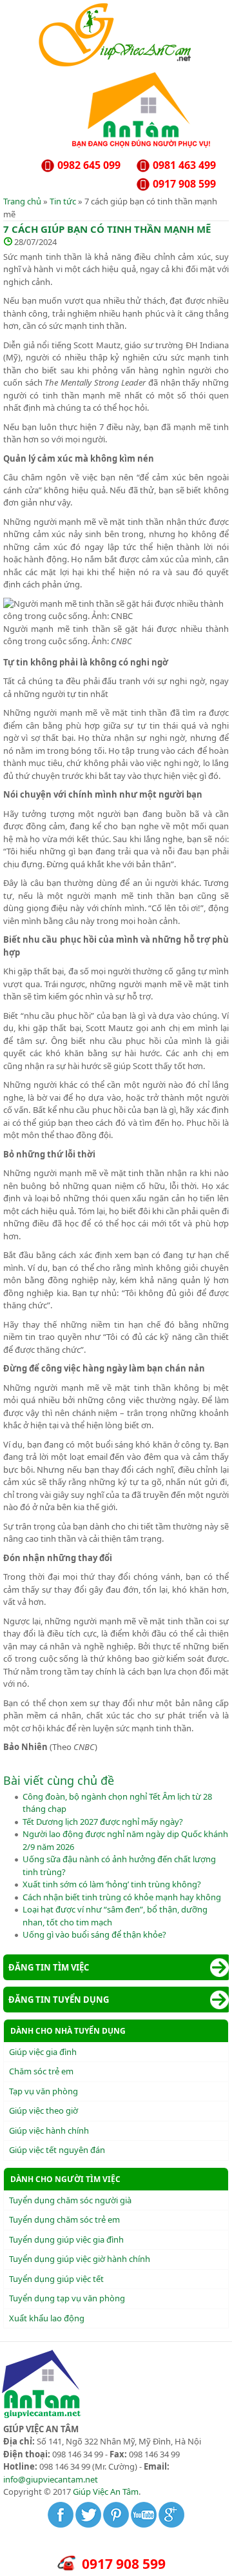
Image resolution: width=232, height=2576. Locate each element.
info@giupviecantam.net (51, 2479)
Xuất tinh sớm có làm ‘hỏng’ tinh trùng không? (112, 1884)
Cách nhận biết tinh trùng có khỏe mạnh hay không (122, 1897)
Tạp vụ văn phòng (43, 2091)
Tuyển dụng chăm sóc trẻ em (64, 2219)
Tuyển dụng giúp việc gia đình (66, 2239)
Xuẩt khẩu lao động (47, 2318)
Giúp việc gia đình (43, 2052)
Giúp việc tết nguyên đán (57, 2150)
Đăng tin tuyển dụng (59, 2000)
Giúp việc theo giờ (43, 2110)
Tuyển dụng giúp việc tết (56, 2279)
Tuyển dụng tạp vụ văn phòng (67, 2298)
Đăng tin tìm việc (49, 1967)
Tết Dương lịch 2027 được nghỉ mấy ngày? (103, 1822)
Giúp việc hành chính (49, 2130)
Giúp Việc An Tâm (106, 2492)
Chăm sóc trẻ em (41, 2071)
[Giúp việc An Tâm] (116, 64)
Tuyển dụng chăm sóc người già (70, 2200)
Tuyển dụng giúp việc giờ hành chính (80, 2259)
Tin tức (63, 201)
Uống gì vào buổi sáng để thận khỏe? (94, 1934)
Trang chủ (22, 201)
